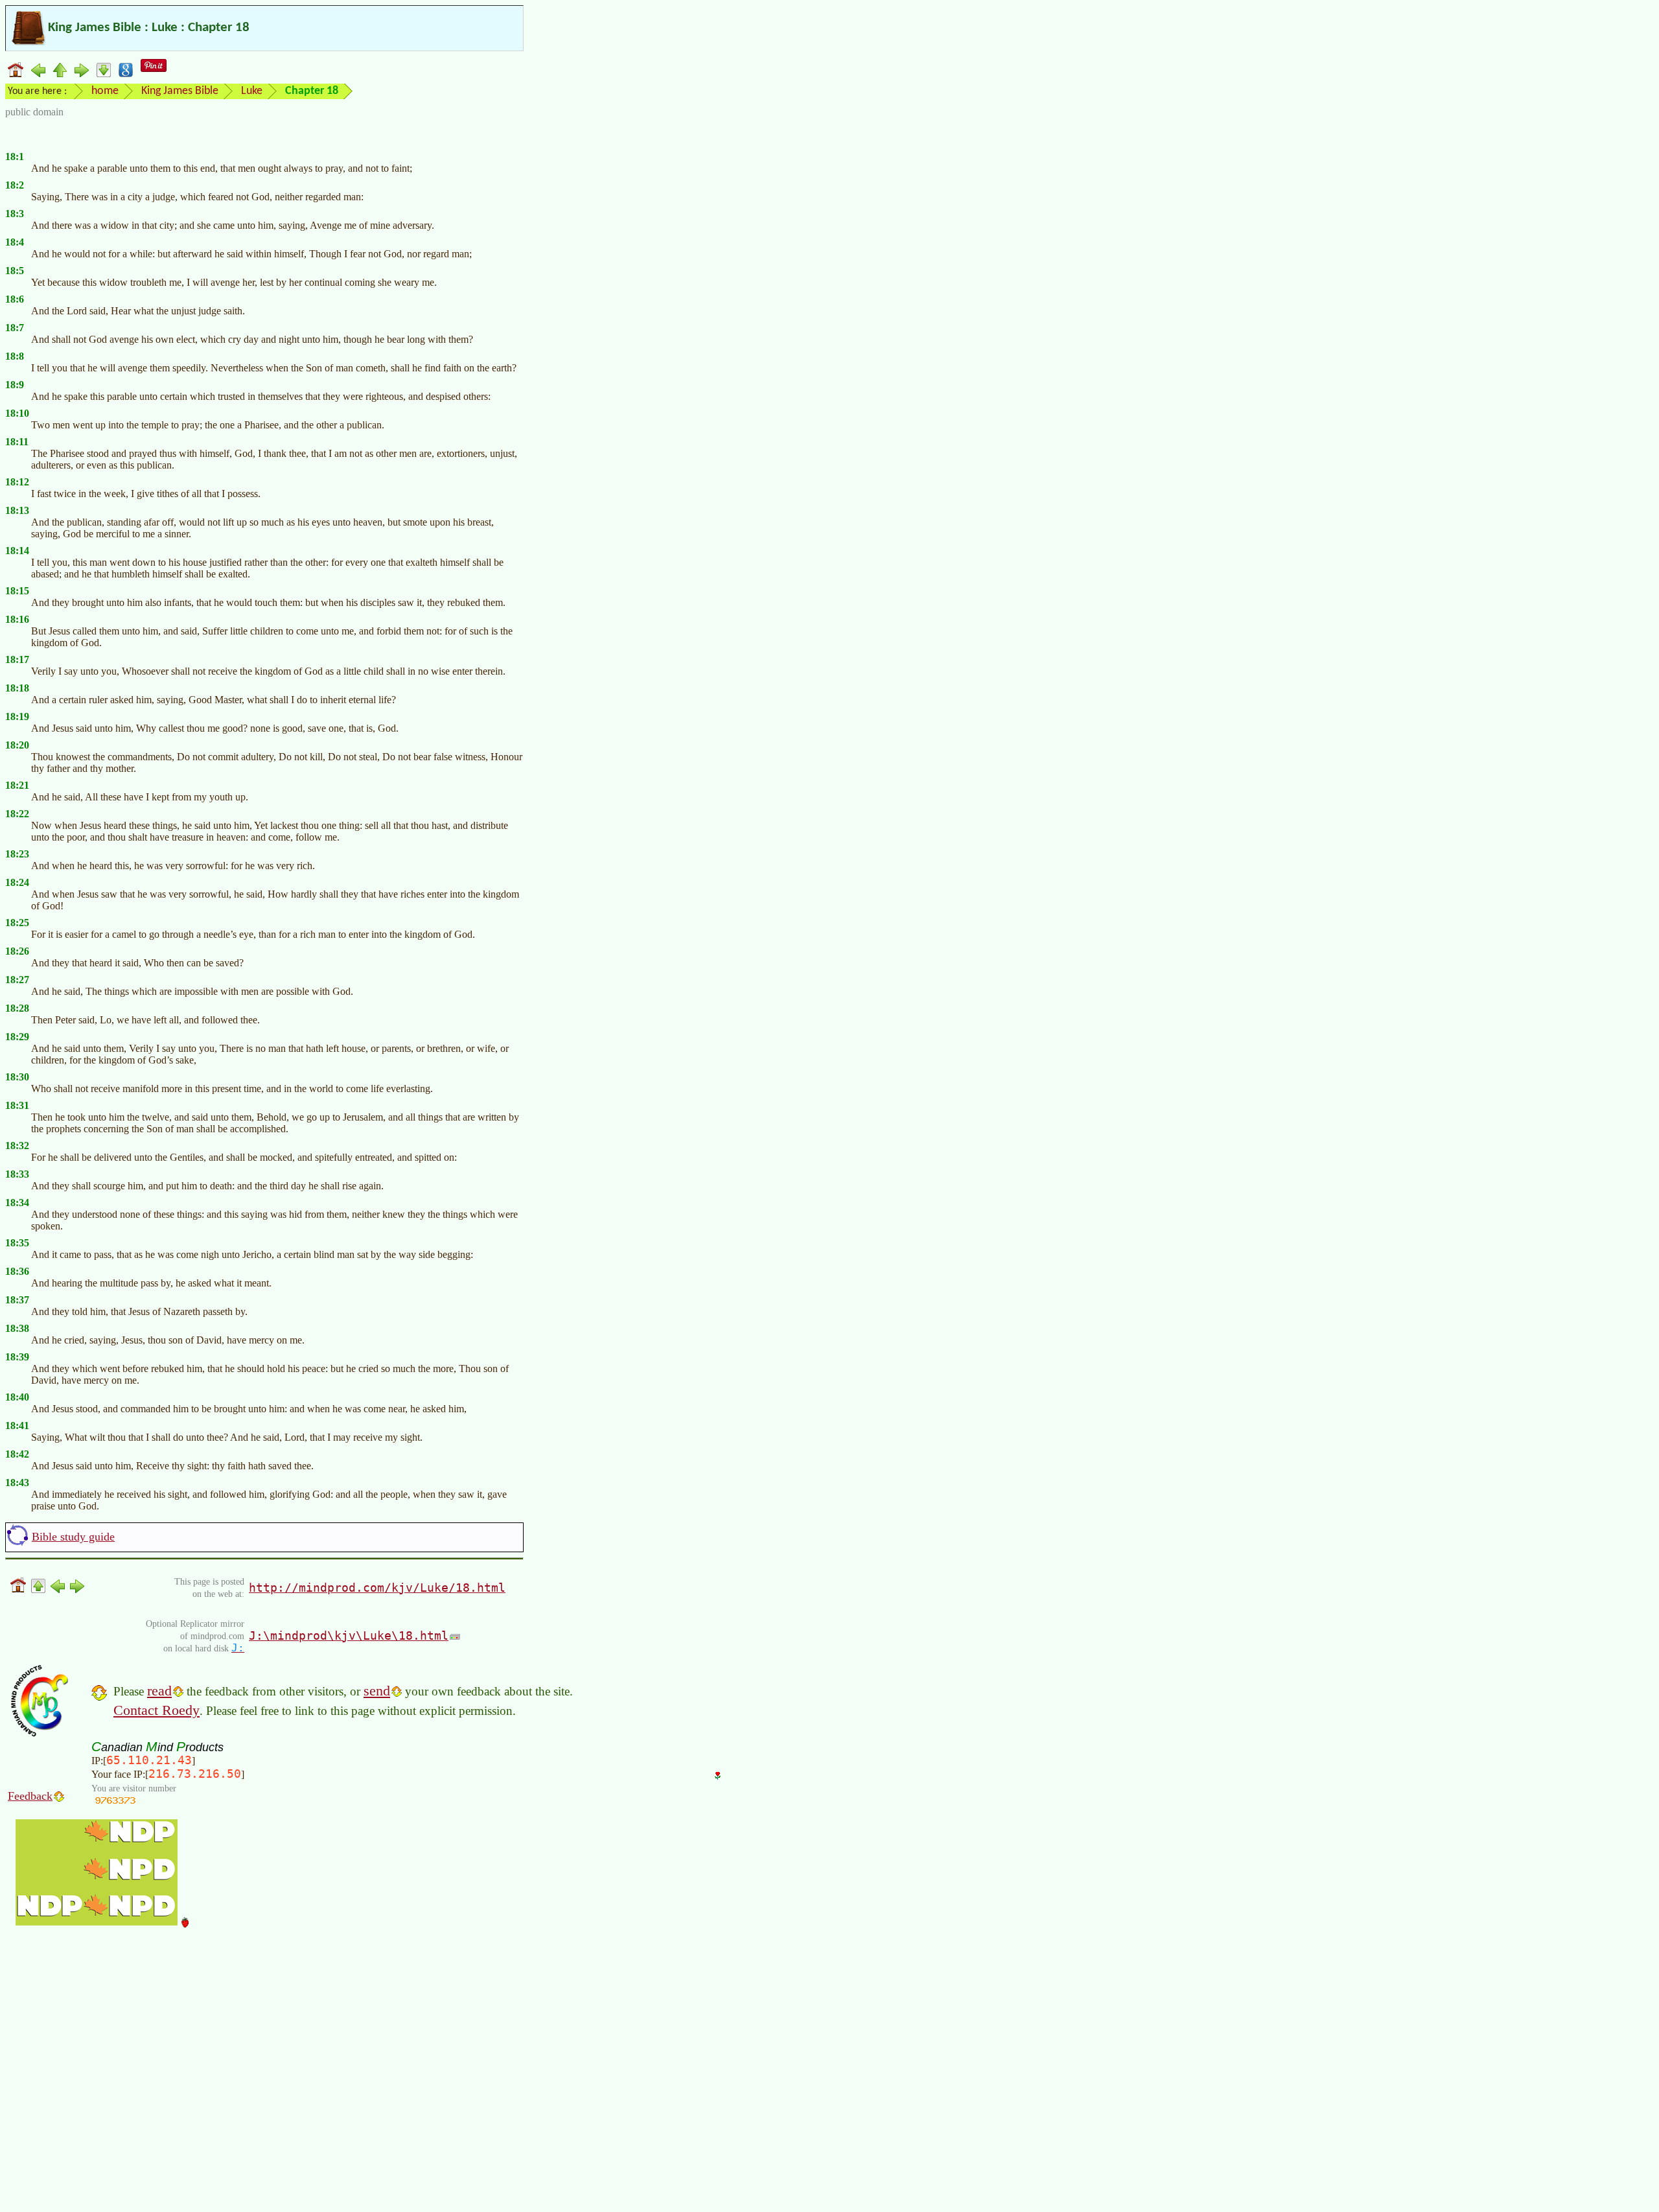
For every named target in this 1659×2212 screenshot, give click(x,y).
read (159, 1691)
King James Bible (180, 91)
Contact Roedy (157, 1710)
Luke (252, 91)
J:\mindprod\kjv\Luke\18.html (349, 1636)
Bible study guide (73, 1537)
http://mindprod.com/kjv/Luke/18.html (377, 1588)
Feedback (30, 1796)
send (377, 1691)
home (105, 91)
